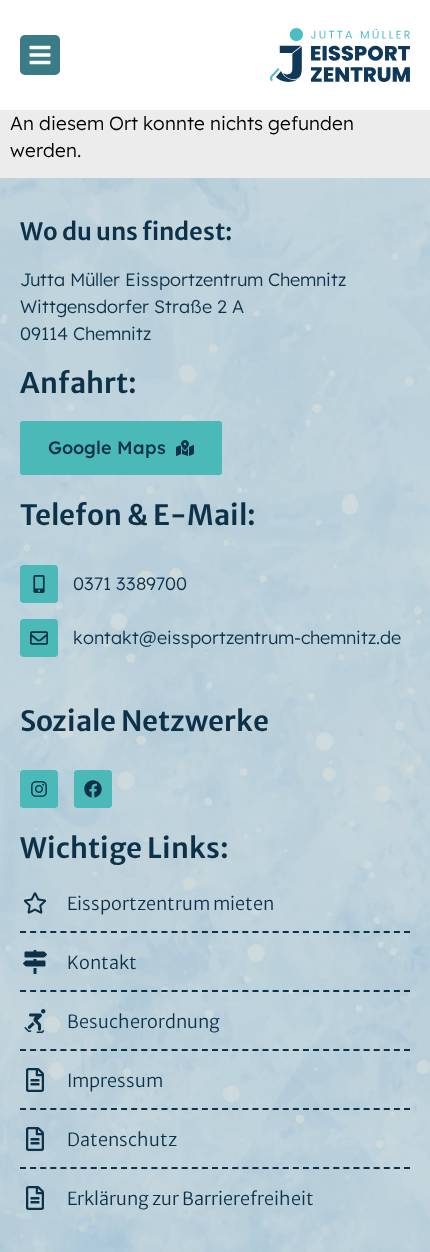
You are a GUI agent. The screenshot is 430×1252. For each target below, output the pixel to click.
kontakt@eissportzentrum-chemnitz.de (237, 637)
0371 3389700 (130, 583)
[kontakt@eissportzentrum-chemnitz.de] (39, 638)
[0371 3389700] (39, 584)
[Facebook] (93, 789)
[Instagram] (39, 789)
